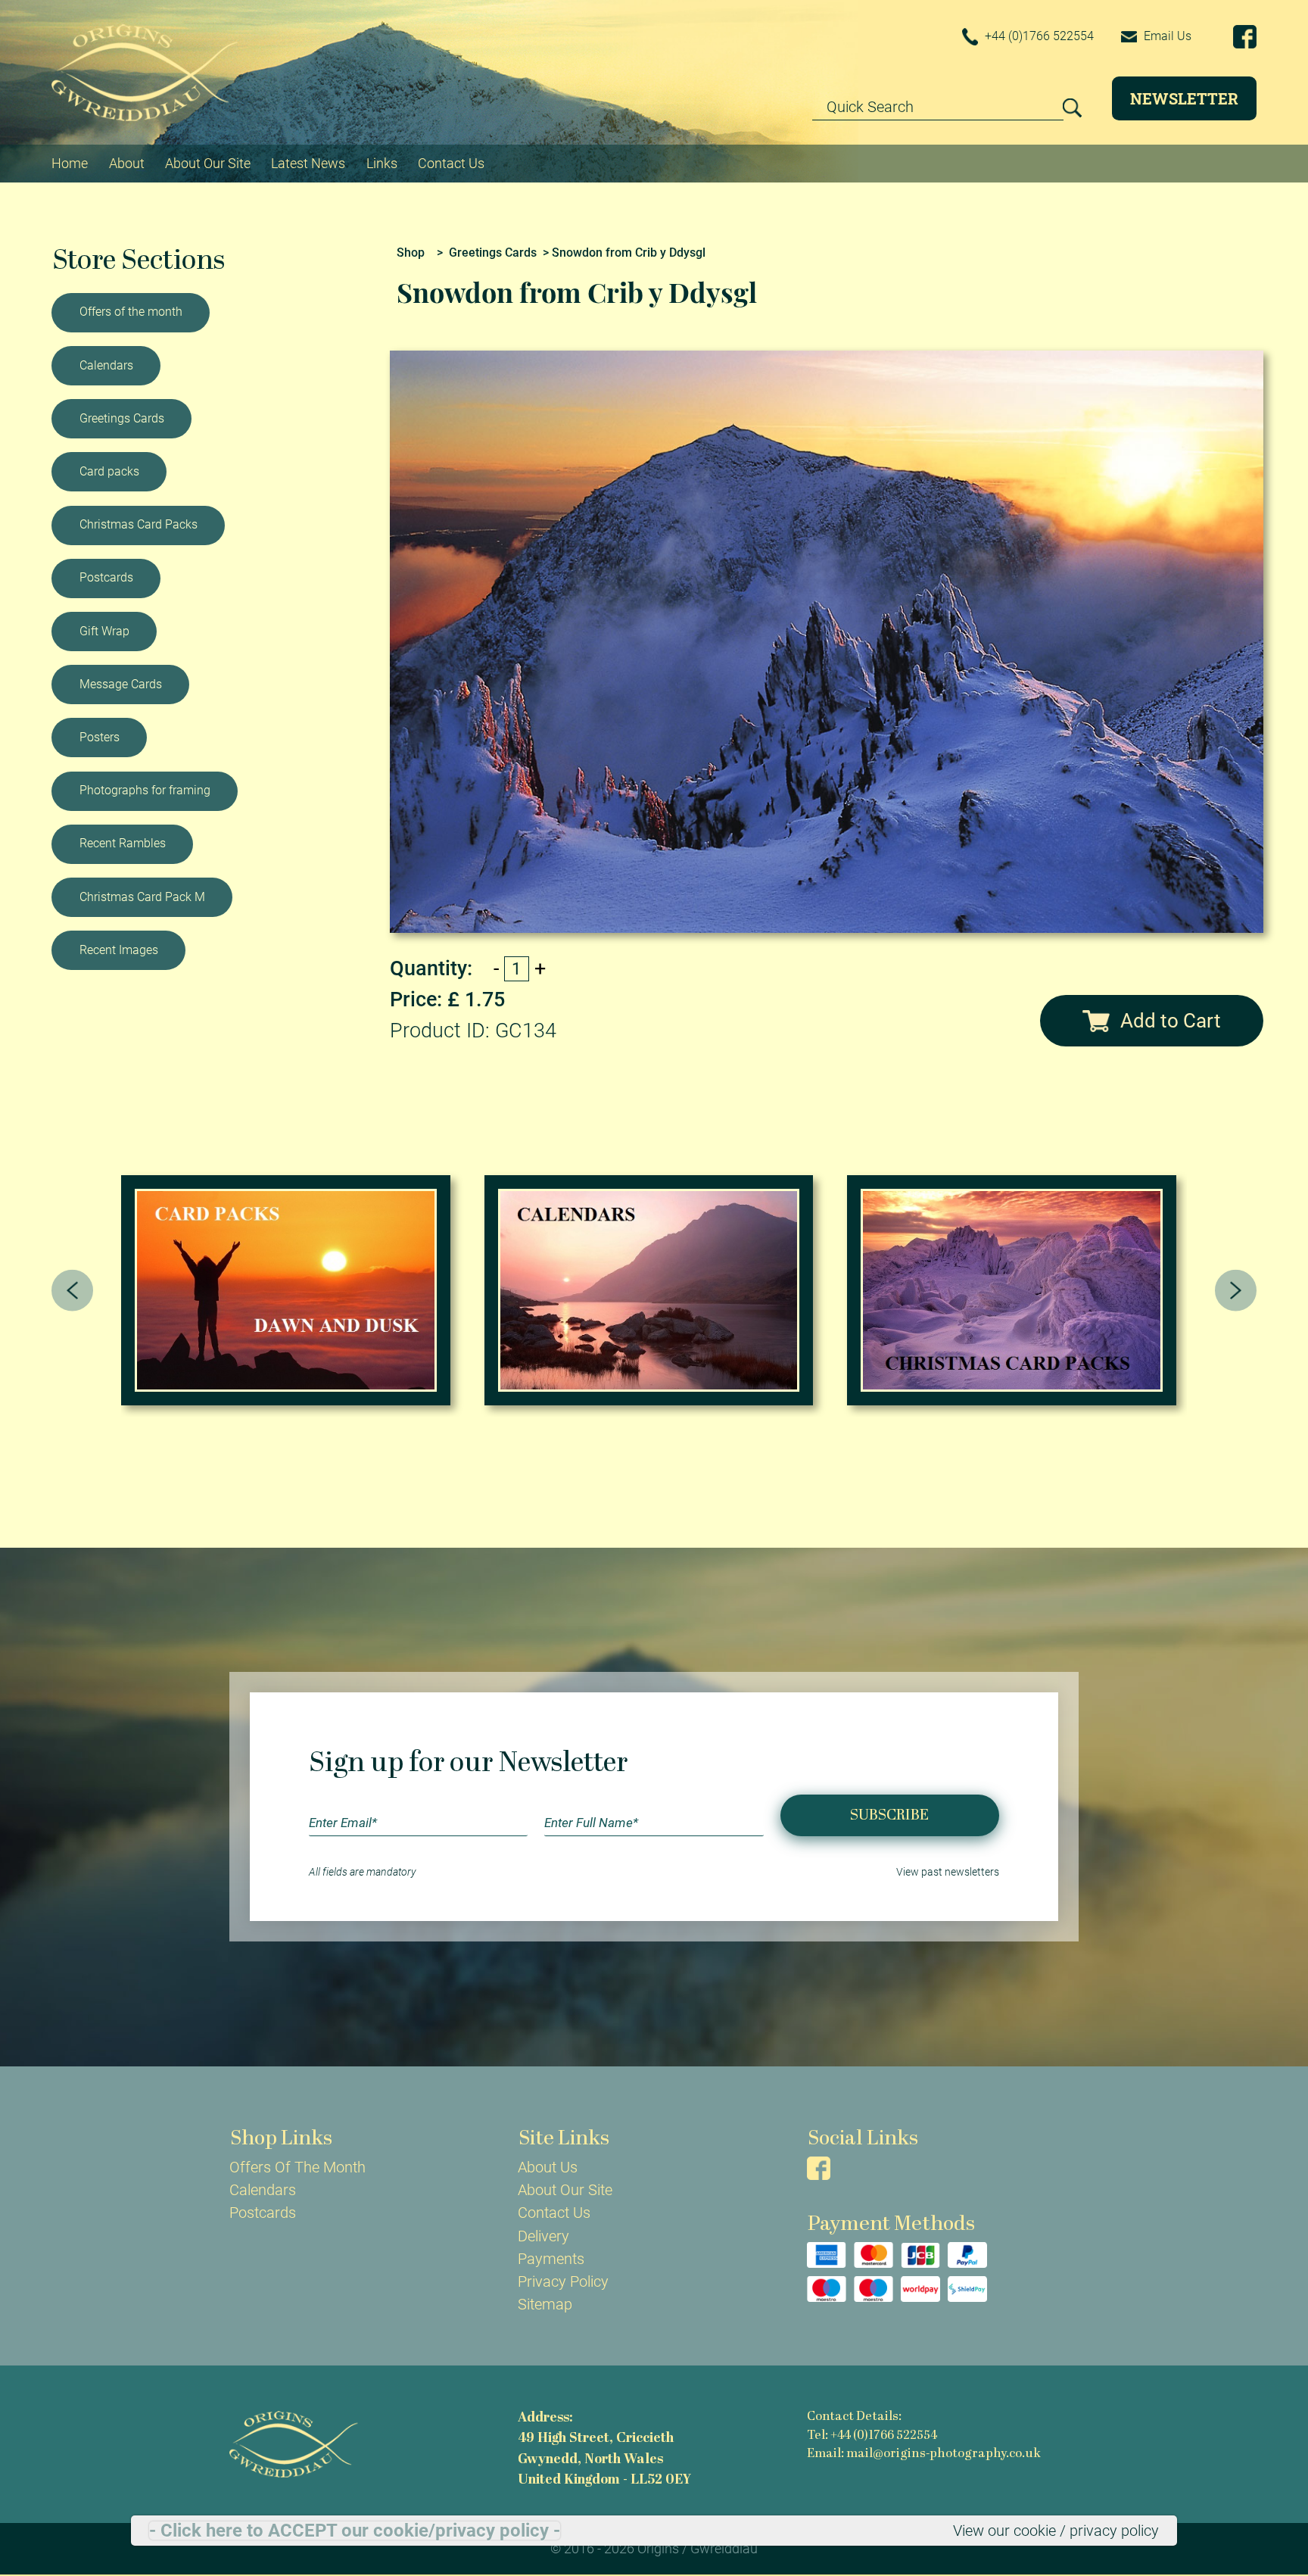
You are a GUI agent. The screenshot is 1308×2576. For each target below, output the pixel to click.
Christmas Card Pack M (142, 897)
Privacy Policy (563, 2281)
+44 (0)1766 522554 (1038, 36)
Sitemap (545, 2304)
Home (70, 163)
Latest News (308, 163)
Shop (411, 253)
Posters (100, 737)
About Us (548, 2167)
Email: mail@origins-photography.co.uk (924, 2454)
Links (382, 163)
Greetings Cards (122, 418)
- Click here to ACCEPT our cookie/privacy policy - (355, 2531)
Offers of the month (131, 312)
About (127, 163)
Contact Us (451, 163)
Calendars (106, 365)
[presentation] (72, 1291)
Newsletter (1184, 98)
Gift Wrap (104, 631)
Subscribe (889, 1816)
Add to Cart (1171, 1021)
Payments (551, 2259)
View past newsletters (948, 1872)
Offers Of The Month (297, 2167)
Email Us (1166, 36)
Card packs (109, 471)
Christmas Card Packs (139, 524)
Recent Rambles (123, 843)
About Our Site (208, 163)
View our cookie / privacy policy (1056, 2531)
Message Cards (121, 684)
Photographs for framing (145, 790)
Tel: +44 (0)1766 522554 (872, 2436)
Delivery (543, 2236)
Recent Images (119, 950)
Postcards (106, 577)
